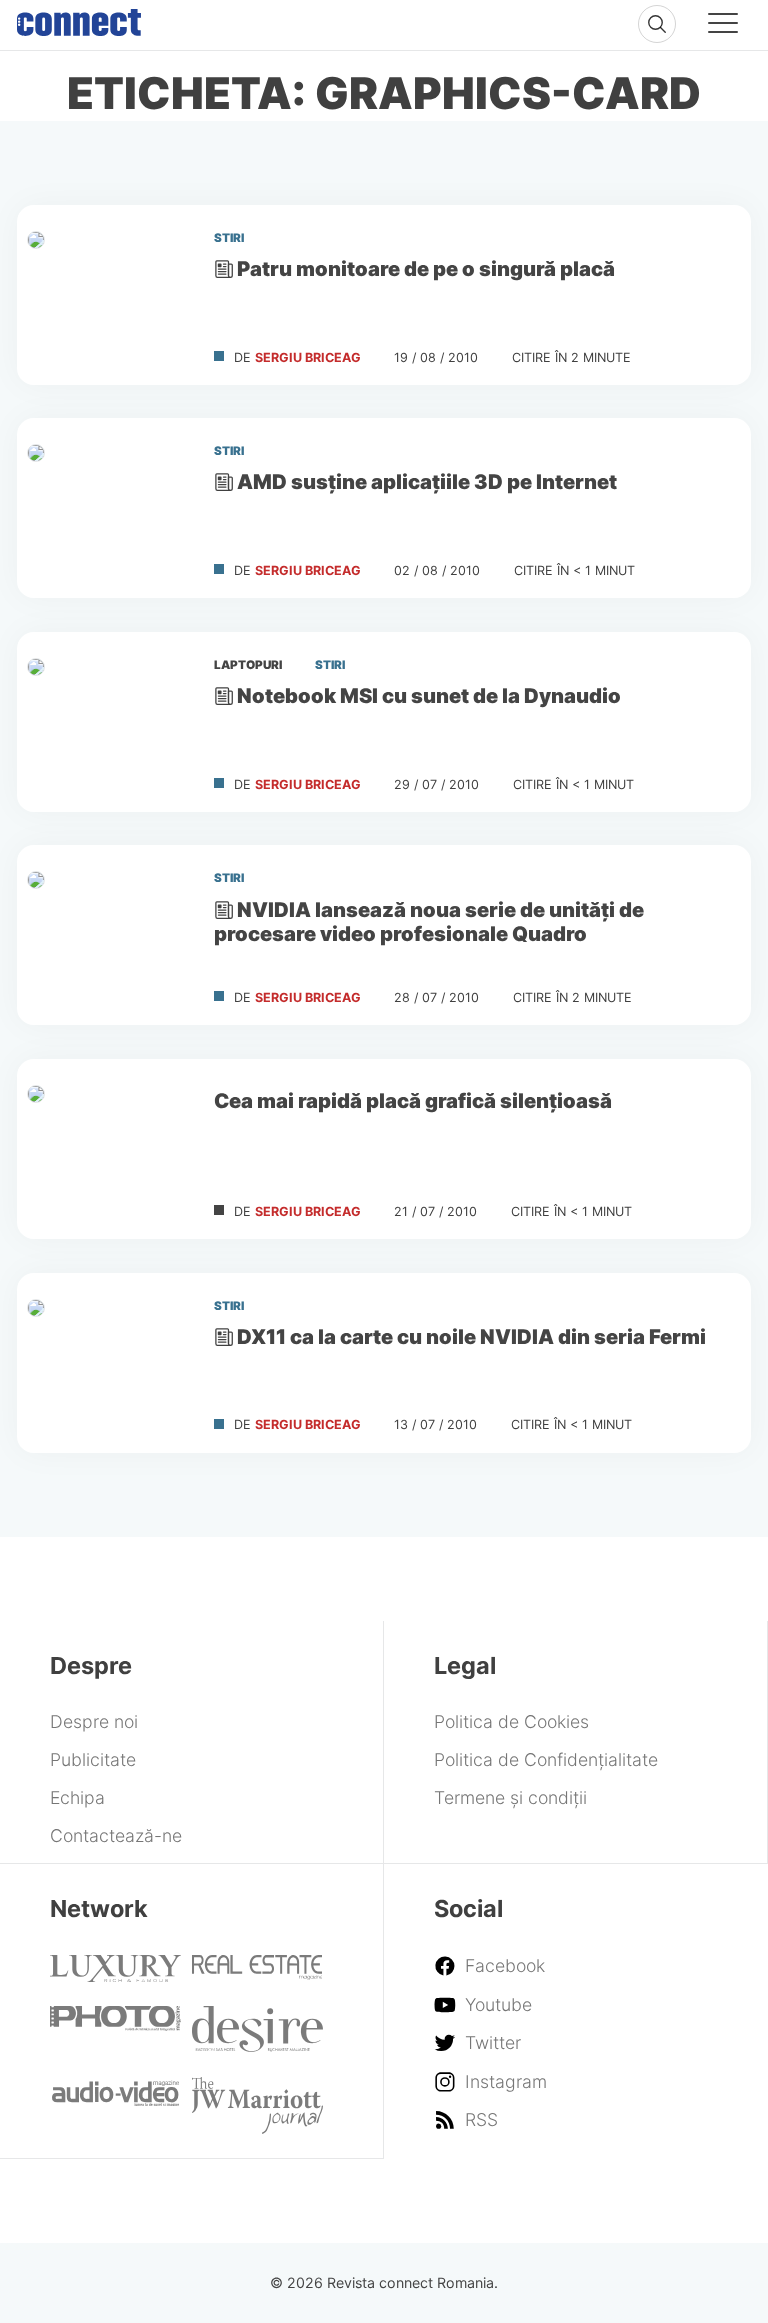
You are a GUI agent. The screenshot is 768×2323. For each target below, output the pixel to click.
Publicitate (93, 1759)
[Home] (79, 18)
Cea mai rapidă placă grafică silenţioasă (413, 1100)
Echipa (77, 1797)
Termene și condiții (510, 1797)
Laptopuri (248, 665)
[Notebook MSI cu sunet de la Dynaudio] (107, 722)
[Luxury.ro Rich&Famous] (115, 1975)
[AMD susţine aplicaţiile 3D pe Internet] (107, 508)
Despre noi (94, 1721)
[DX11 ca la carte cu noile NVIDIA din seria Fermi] (107, 1363)
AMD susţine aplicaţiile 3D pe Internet (427, 482)
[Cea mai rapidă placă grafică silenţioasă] (107, 1149)
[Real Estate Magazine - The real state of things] (257, 1973)
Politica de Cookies (511, 1721)
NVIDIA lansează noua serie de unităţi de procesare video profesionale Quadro (429, 921)
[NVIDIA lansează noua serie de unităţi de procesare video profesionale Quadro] (107, 935)
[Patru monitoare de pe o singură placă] (107, 295)
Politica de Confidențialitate (546, 1759)
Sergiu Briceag (308, 357)
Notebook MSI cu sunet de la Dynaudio (429, 695)
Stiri (229, 238)
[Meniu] (723, 26)
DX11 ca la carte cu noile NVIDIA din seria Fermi (471, 1336)
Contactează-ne (116, 1835)
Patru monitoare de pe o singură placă (426, 268)
